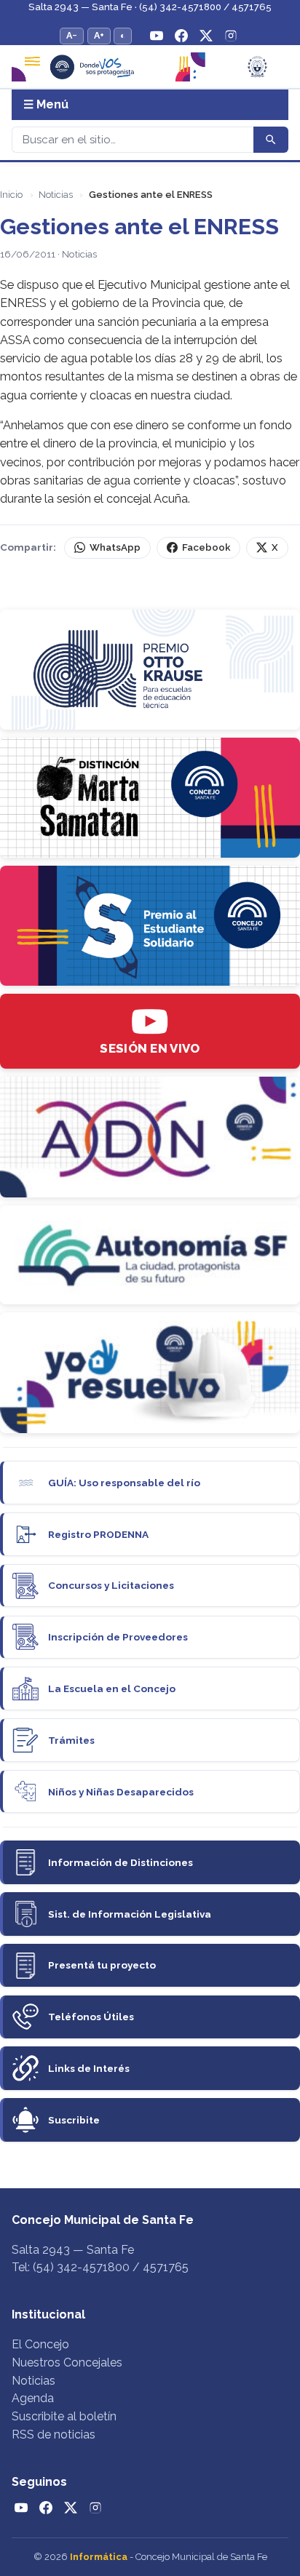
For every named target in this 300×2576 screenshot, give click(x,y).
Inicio (11, 195)
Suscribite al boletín (64, 2416)
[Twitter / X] (206, 36)
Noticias (56, 195)
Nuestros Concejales (67, 2362)
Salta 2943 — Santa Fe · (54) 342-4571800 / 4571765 (150, 7)
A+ (99, 35)
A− (72, 35)
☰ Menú (46, 104)
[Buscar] (271, 140)
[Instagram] (231, 36)
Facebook (206, 547)
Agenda (33, 2398)
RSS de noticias (54, 2435)
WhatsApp (115, 547)
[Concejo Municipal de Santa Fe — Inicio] (150, 67)
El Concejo (40, 2344)
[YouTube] (157, 36)
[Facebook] (181, 36)
